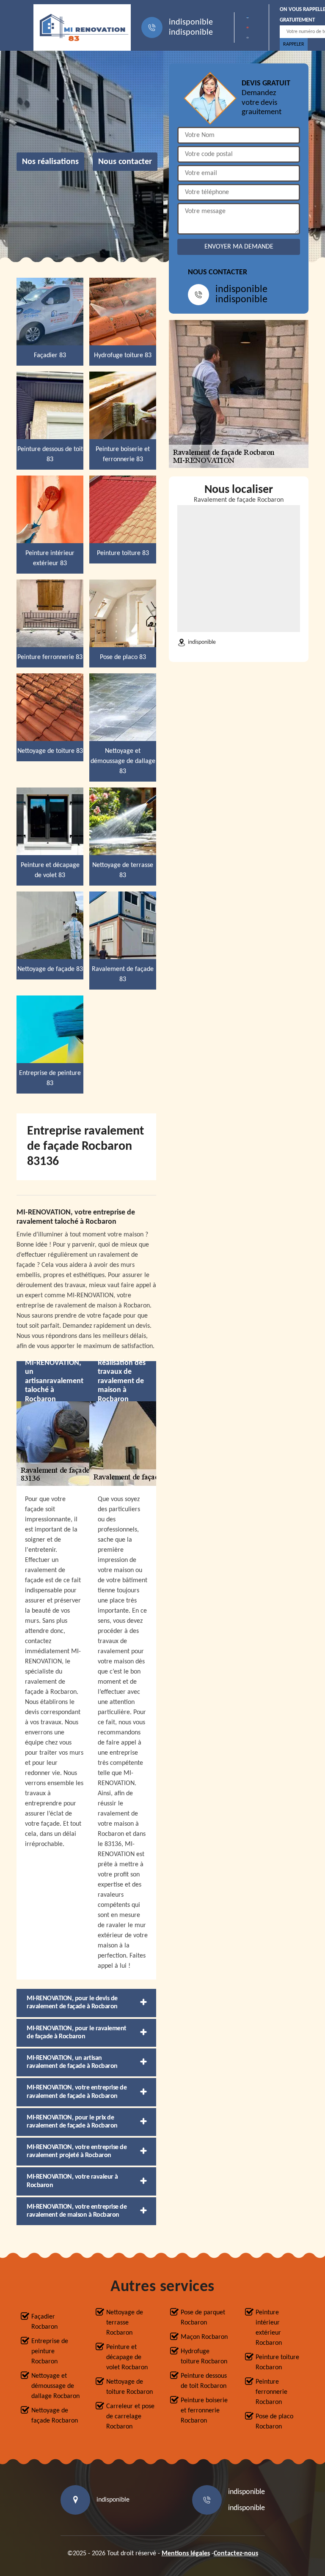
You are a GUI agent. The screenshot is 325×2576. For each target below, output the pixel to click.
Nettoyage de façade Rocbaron (55, 2416)
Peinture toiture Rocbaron (277, 2363)
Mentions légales (186, 2554)
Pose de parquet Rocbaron (203, 2318)
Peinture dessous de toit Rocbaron (204, 2381)
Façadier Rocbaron (44, 2322)
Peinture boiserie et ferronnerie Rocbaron (204, 2411)
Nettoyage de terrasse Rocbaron (125, 2323)
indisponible (191, 22)
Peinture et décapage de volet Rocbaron (127, 2357)
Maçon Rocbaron (204, 2337)
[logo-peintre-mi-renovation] (82, 27)
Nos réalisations (50, 162)
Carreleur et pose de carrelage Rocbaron (130, 2417)
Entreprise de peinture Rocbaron (50, 2352)
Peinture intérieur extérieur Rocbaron (269, 2328)
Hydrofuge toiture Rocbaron (204, 2357)
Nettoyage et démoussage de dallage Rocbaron (55, 2386)
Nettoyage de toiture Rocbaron (129, 2387)
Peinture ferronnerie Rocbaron (271, 2392)
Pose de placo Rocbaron (274, 2422)
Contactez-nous (236, 2554)
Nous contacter (125, 162)
